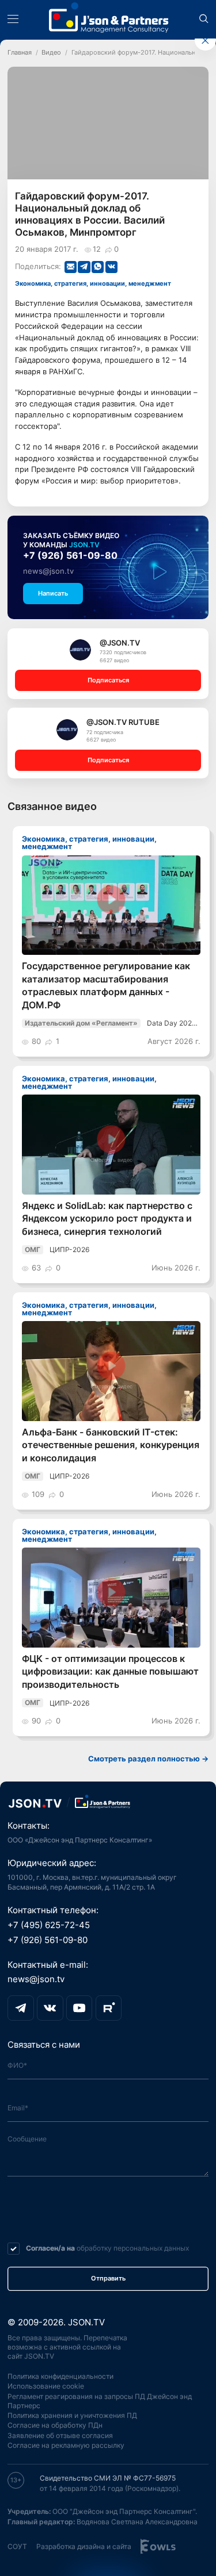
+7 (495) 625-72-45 (49, 1925)
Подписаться (108, 680)
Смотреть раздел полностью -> (148, 1759)
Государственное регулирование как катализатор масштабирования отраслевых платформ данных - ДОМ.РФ (106, 985)
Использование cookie (46, 2386)
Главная (20, 53)
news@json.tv (48, 571)
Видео (51, 53)
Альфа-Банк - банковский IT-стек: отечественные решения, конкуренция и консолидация (111, 1445)
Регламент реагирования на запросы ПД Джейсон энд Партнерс (100, 2401)
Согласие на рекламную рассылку (66, 2445)
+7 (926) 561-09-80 (70, 556)
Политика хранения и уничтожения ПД (72, 2415)
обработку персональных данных (133, 2248)
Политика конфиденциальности (60, 2376)
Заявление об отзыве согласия (60, 2435)
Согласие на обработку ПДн (55, 2425)
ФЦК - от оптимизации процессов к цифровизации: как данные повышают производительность (110, 1672)
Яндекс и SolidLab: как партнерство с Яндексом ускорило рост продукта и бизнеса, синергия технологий (107, 1219)
